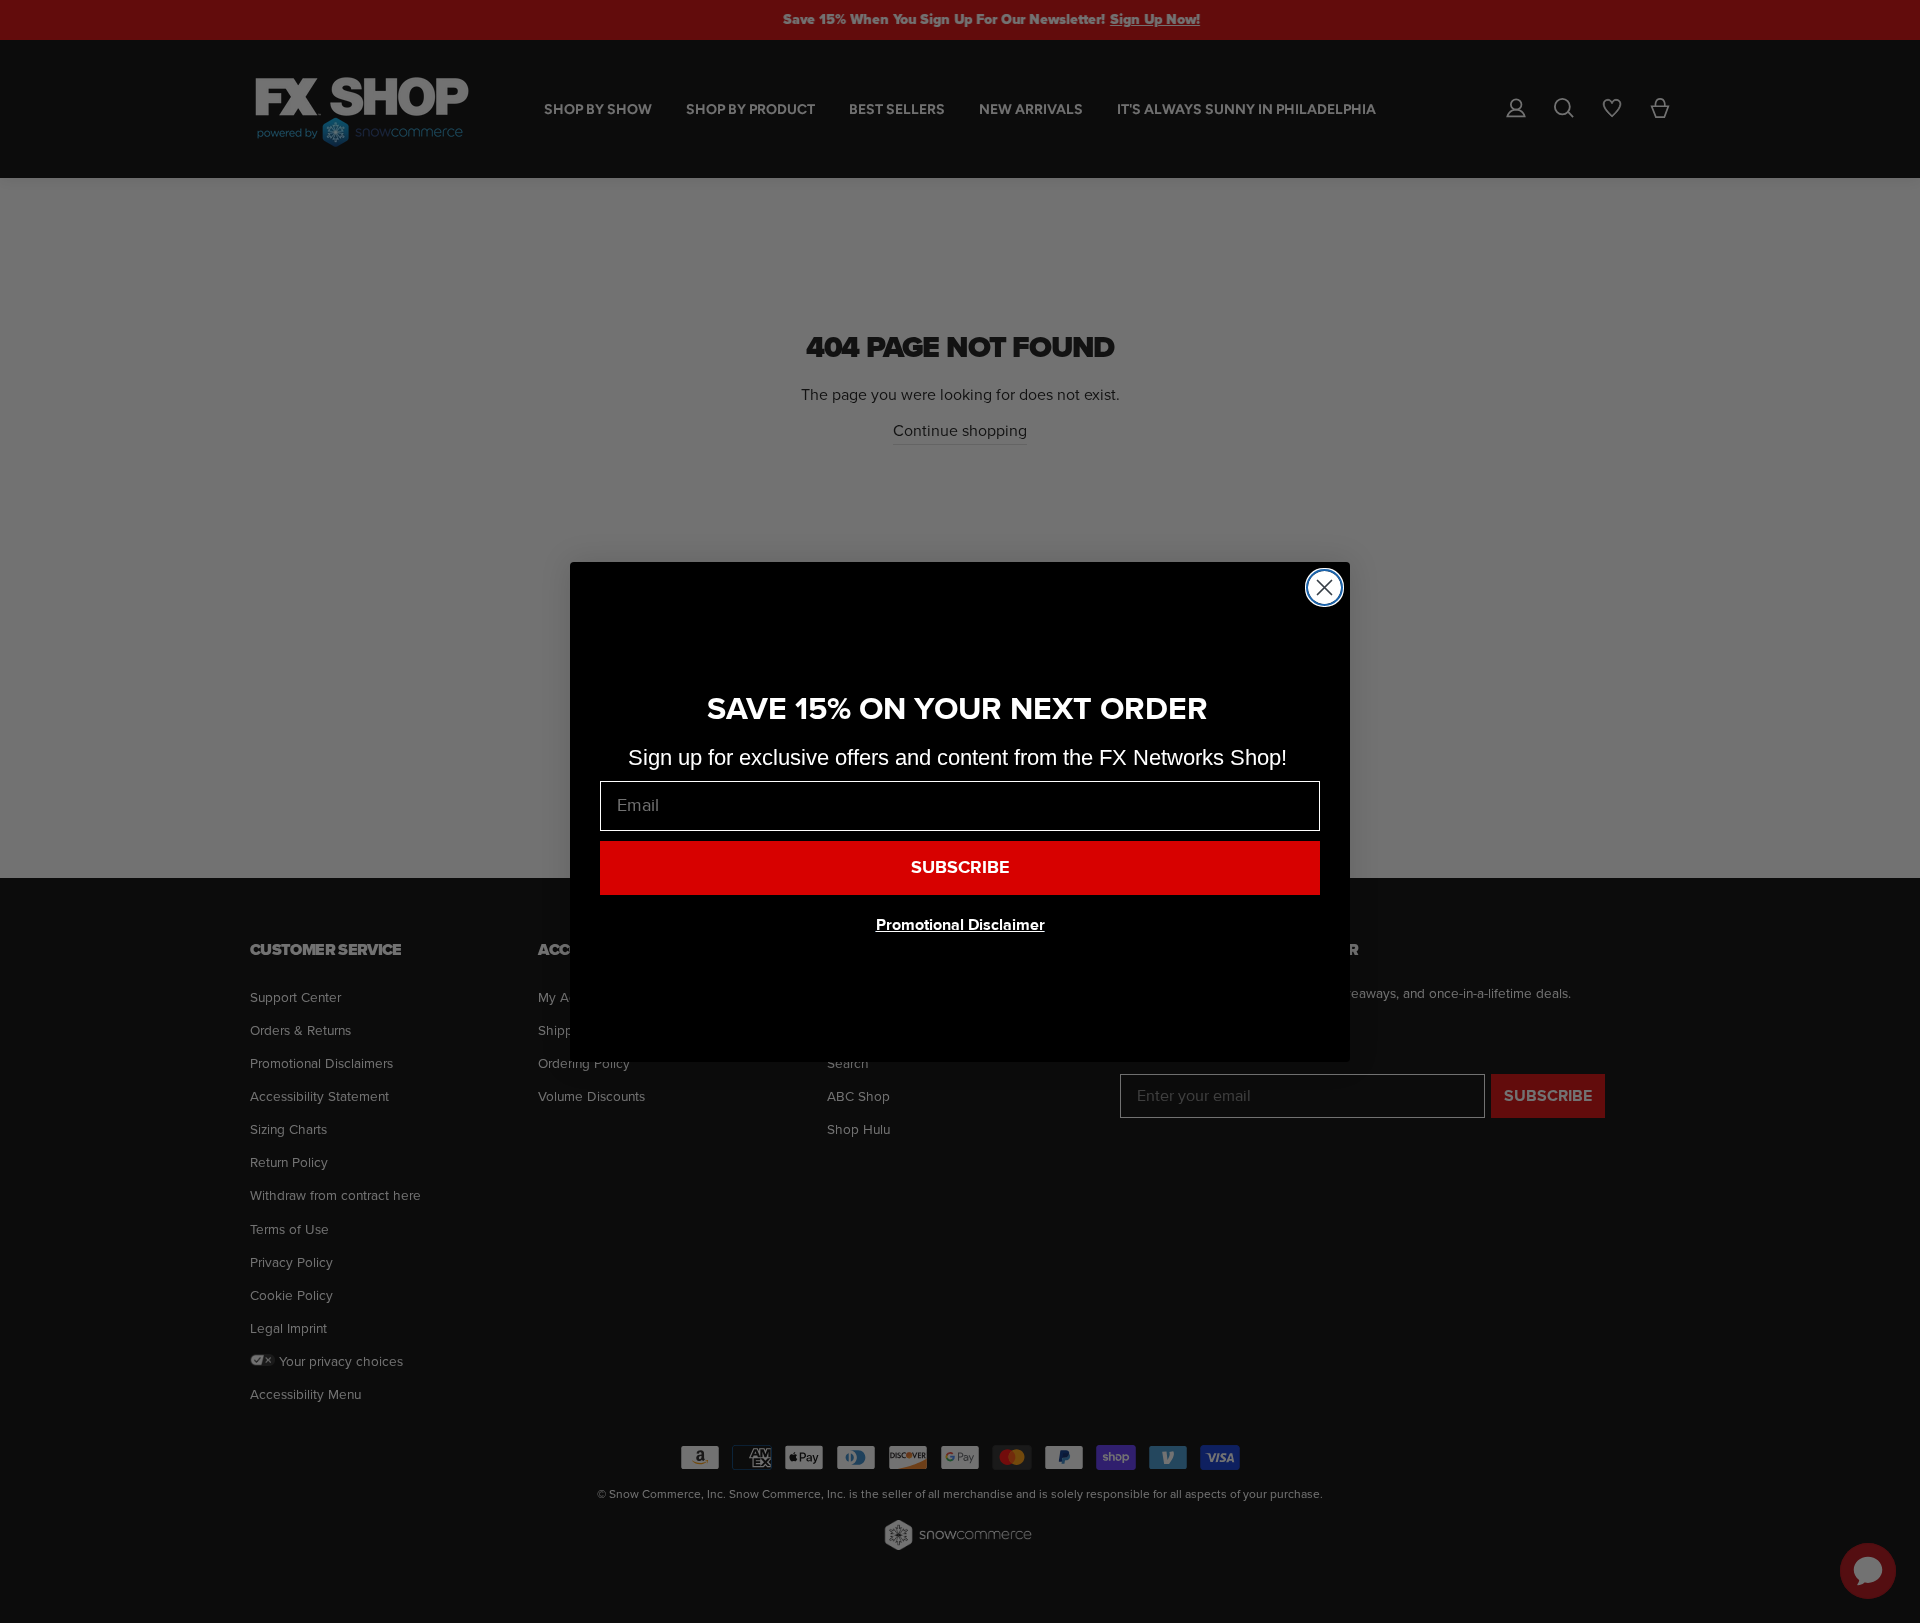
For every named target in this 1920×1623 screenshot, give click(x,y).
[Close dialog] (1324, 587)
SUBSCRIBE (960, 867)
